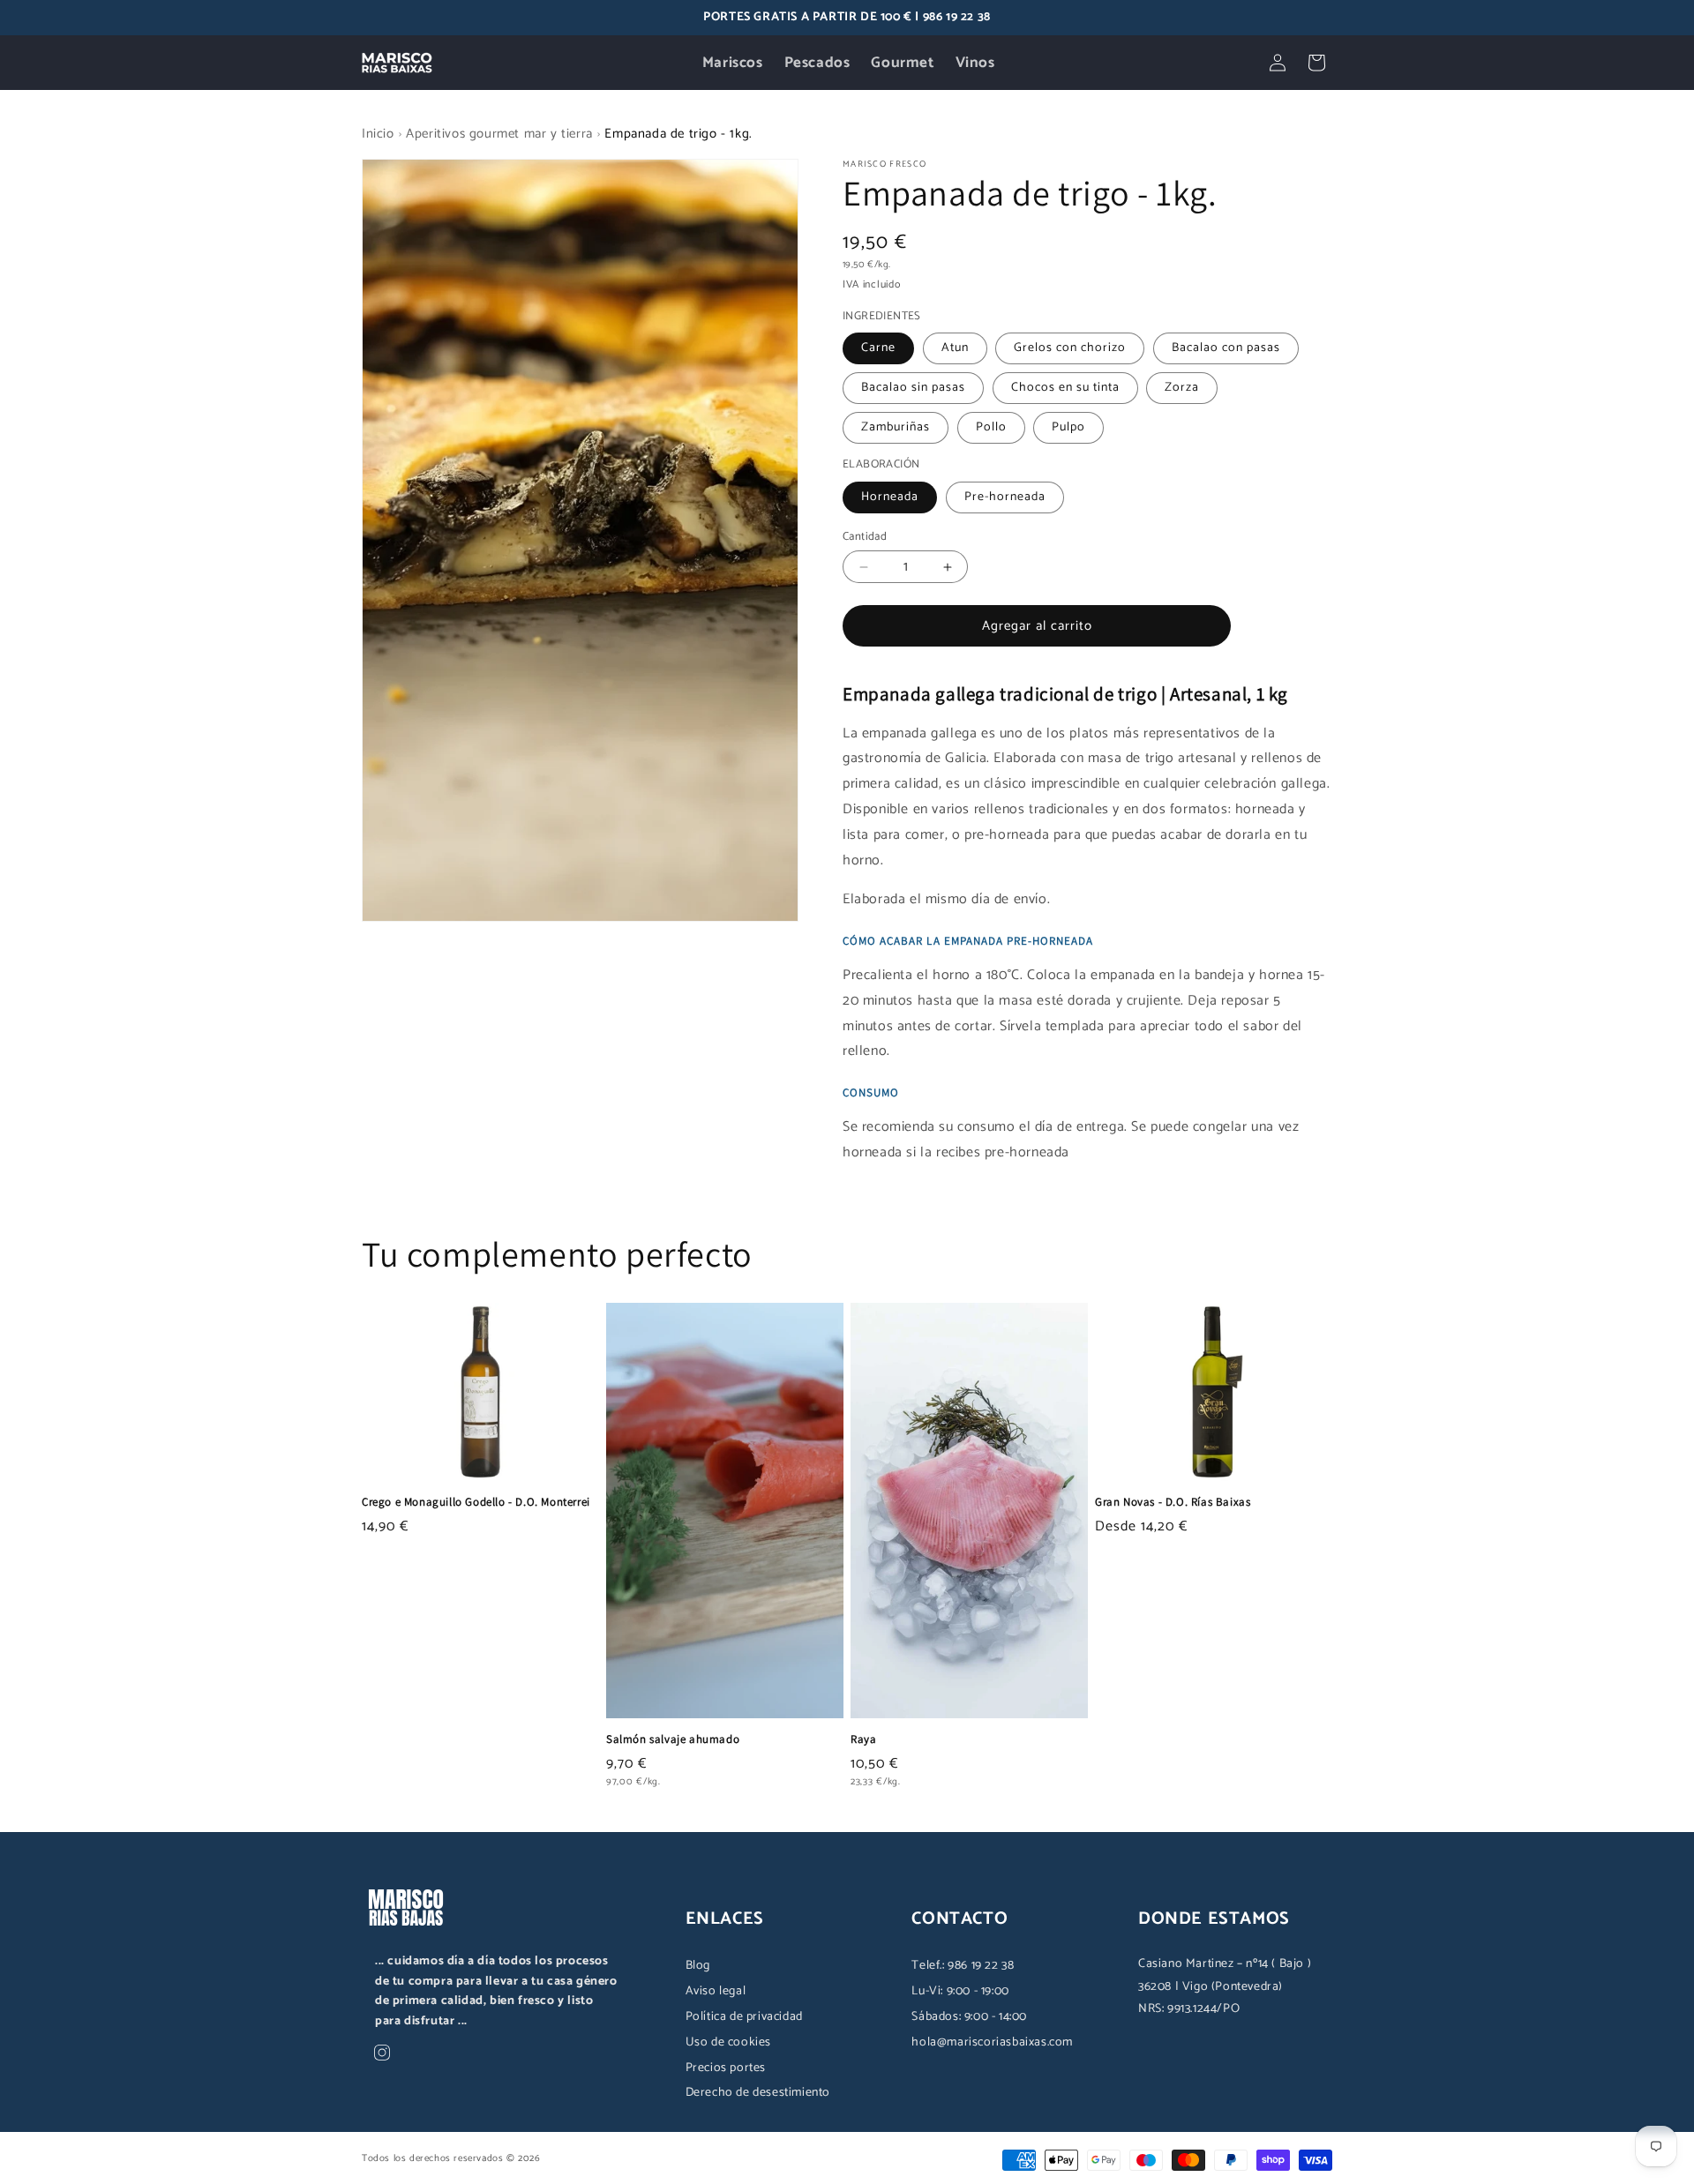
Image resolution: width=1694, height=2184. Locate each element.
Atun (955, 348)
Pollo (991, 427)
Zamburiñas (896, 427)
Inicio (378, 134)
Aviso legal (716, 1991)
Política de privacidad (744, 2017)
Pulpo (1068, 427)
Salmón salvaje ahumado (673, 1739)
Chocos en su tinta (1065, 388)
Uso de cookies (728, 2042)
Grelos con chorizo (1070, 348)
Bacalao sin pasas (913, 388)
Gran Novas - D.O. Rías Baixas (1173, 1502)
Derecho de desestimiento (758, 2093)
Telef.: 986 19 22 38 (963, 1966)
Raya (863, 1739)
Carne (878, 348)
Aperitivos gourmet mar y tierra (499, 134)
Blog (698, 1966)
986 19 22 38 (957, 17)
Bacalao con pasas (1226, 348)
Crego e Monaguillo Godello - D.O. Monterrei (476, 1502)
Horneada (890, 497)
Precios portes (726, 2068)
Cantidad (865, 537)
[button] (1316, 63)
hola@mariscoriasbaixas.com (992, 2042)
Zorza (1182, 388)
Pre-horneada (1005, 497)
